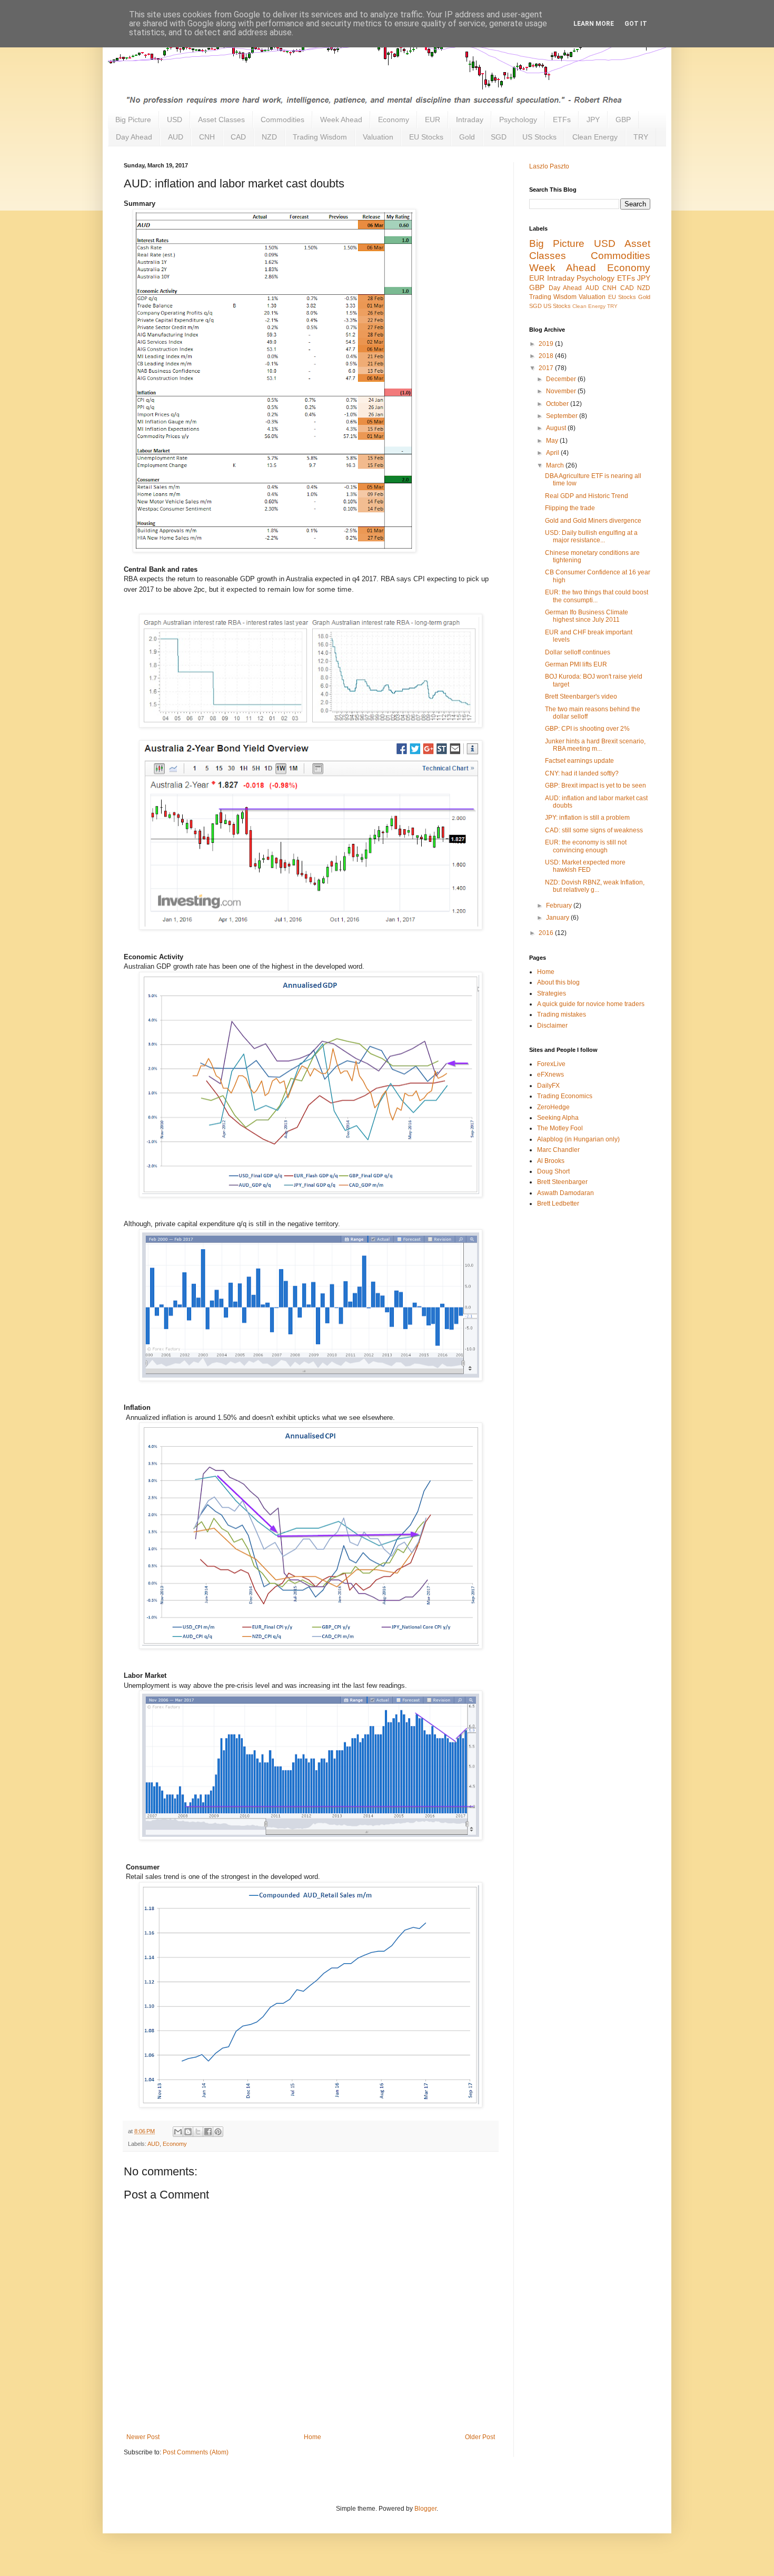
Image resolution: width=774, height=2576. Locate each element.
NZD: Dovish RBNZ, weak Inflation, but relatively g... (595, 886)
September (563, 416)
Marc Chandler (558, 1150)
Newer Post (143, 2437)
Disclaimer (552, 1026)
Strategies (552, 993)
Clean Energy (595, 137)
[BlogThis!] (188, 2132)
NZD (269, 137)
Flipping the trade (570, 508)
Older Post (480, 2437)
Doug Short (553, 1171)
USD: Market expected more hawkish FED (585, 866)
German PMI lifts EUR (576, 664)
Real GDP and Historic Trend (587, 496)
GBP (623, 120)
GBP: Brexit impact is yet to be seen (596, 785)
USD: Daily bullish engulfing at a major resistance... (591, 536)
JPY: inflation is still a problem (587, 818)
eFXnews (550, 1075)
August (557, 428)
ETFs (562, 120)
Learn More (594, 24)
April (553, 453)
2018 (547, 356)
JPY (593, 120)
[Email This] (178, 2132)
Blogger (425, 2509)
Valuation (378, 137)
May (553, 441)
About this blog (558, 982)
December (562, 379)
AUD (176, 137)
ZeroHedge (553, 1107)
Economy (394, 120)
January (558, 918)
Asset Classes (221, 120)
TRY (641, 137)
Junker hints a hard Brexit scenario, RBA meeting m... (595, 745)
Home (312, 2437)
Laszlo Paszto (549, 166)
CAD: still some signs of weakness (594, 830)
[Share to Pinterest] (218, 2132)
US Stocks (539, 137)
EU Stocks (426, 137)
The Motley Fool (560, 1128)
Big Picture (133, 120)
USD (175, 120)
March (556, 465)
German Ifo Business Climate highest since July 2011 (587, 616)
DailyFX (548, 1086)
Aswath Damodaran (565, 1193)
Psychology (518, 120)
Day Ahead (134, 137)
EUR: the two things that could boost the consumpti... (597, 596)
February (560, 906)
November (562, 391)
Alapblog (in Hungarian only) (578, 1139)
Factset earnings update (579, 761)
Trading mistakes (562, 1015)
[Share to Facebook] (208, 2132)
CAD (238, 137)
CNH (207, 137)
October (558, 404)
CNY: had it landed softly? (582, 773)
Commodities (282, 120)
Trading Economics (565, 1096)
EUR (433, 120)
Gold (467, 137)
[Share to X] (198, 2132)
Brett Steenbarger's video (581, 697)
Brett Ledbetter (558, 1204)
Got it (636, 24)
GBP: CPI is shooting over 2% (587, 729)
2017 (547, 368)
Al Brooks (551, 1161)
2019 (547, 344)
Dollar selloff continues (578, 652)
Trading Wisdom (320, 137)
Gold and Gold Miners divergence (593, 521)
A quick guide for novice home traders (591, 1004)
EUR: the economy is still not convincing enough (586, 846)
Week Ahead (341, 120)
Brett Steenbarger (562, 1182)
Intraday (470, 120)
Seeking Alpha (558, 1118)
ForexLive (551, 1064)
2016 (547, 933)
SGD (499, 137)
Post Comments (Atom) (196, 2452)
